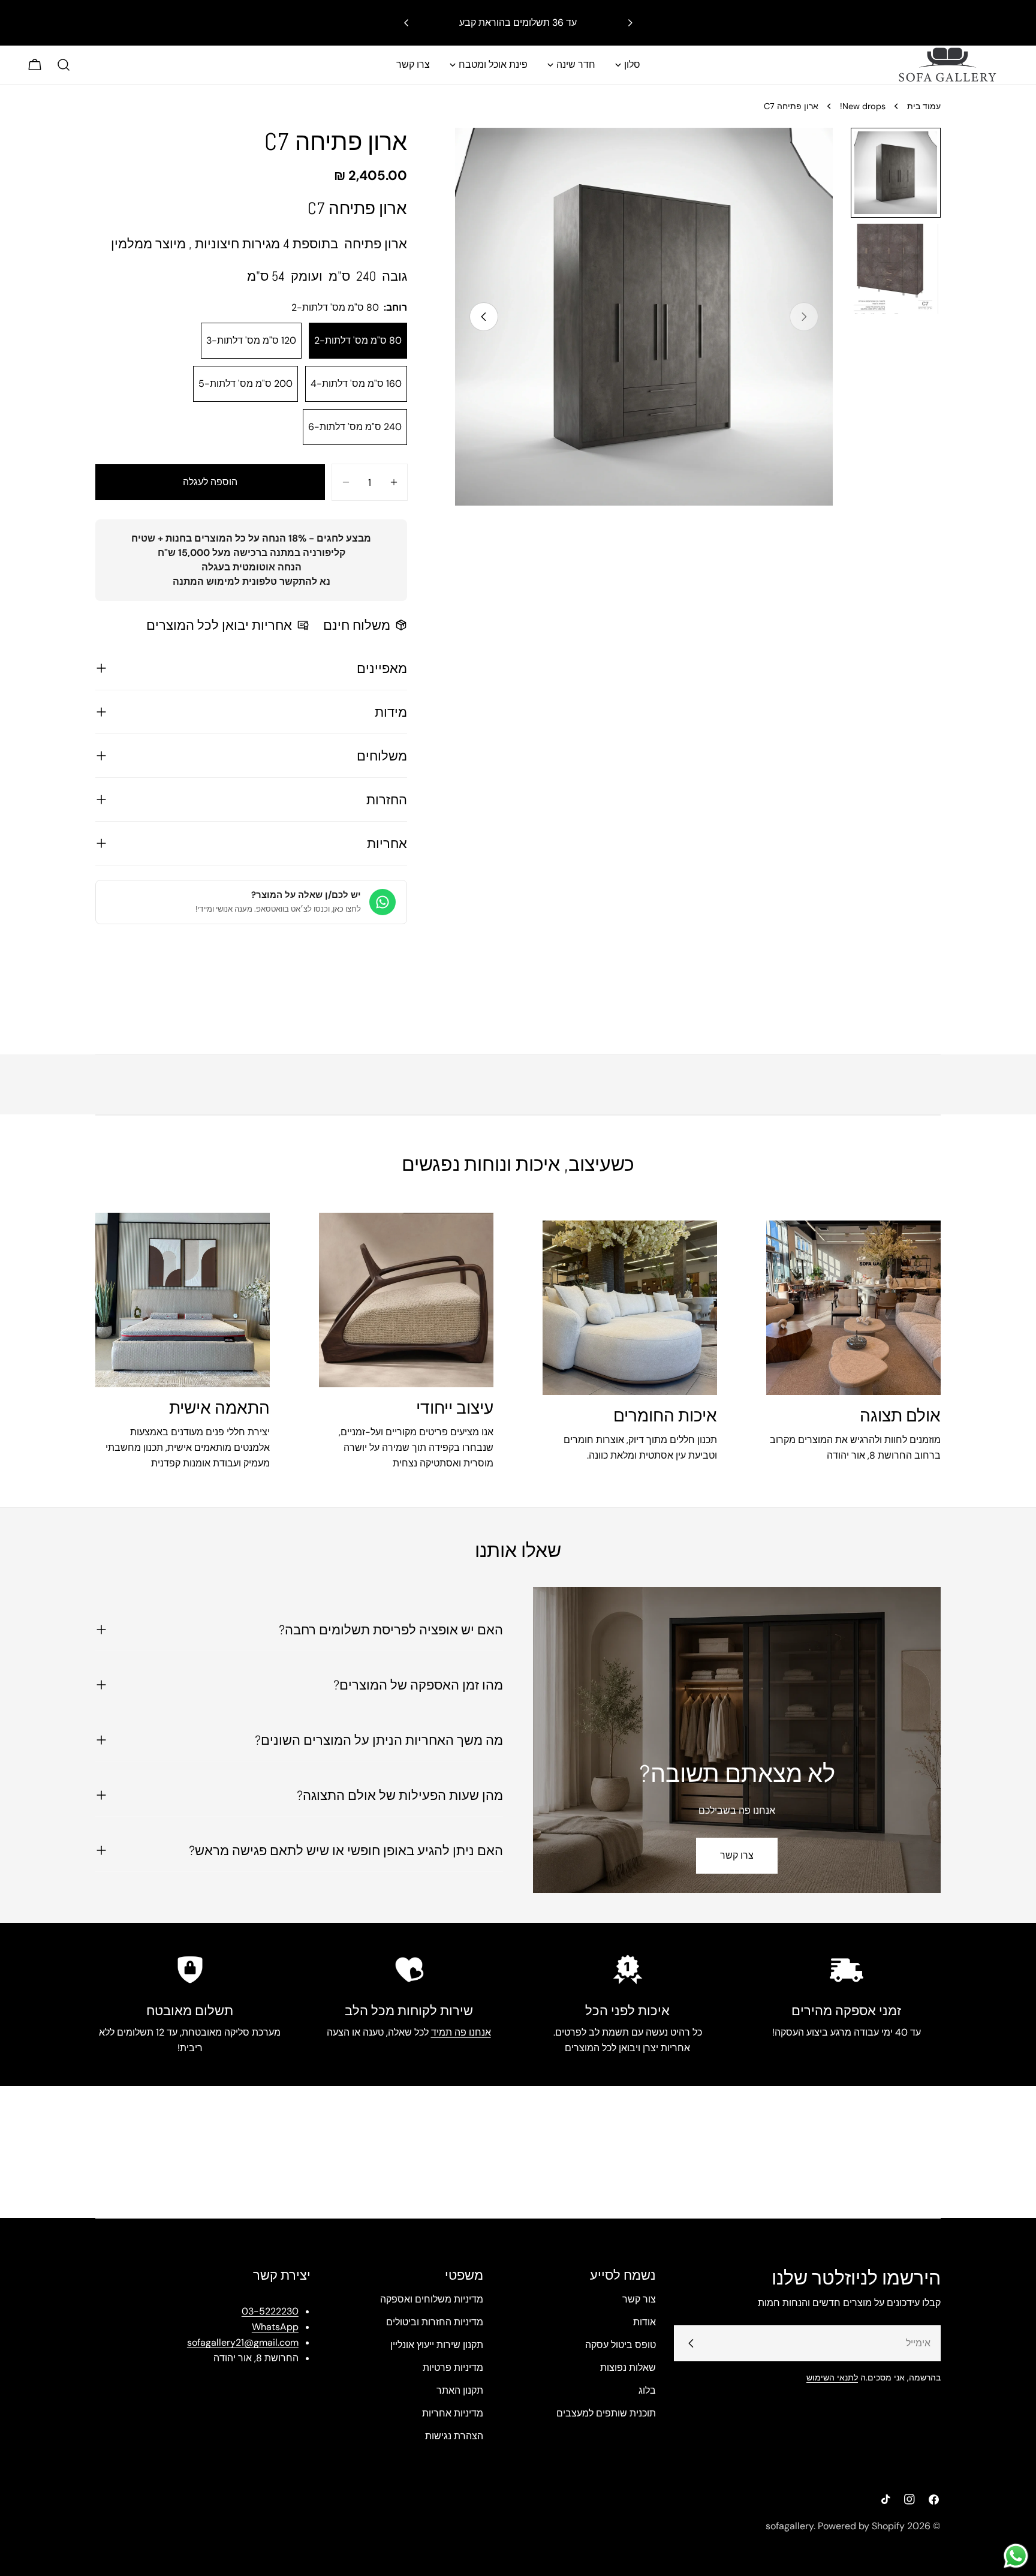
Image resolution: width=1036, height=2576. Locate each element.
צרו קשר (737, 1855)
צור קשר (639, 2299)
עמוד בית (924, 106)
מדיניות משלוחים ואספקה (432, 2299)
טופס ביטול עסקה (621, 2345)
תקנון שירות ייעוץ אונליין (437, 2345)
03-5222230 (270, 2311)
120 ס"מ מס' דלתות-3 (251, 340)
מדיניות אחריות (453, 2413)
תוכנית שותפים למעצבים (606, 2413)
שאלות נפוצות (628, 2368)
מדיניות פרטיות (453, 2368)
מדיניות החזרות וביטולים (435, 2322)
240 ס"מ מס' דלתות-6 (355, 427)
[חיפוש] (64, 65)
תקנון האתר (460, 2390)
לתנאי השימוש (832, 2377)
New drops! (863, 106)
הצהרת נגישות (454, 2436)
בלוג (647, 2390)
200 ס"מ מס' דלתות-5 (246, 384)
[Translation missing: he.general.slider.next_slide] (484, 317)
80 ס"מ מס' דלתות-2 (358, 340)
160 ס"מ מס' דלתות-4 (356, 384)
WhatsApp (275, 2327)
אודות (645, 2322)
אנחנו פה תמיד (461, 2032)
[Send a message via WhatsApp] (1016, 2556)
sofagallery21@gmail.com (243, 2342)
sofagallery (790, 2526)
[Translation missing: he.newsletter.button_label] (691, 2343)
